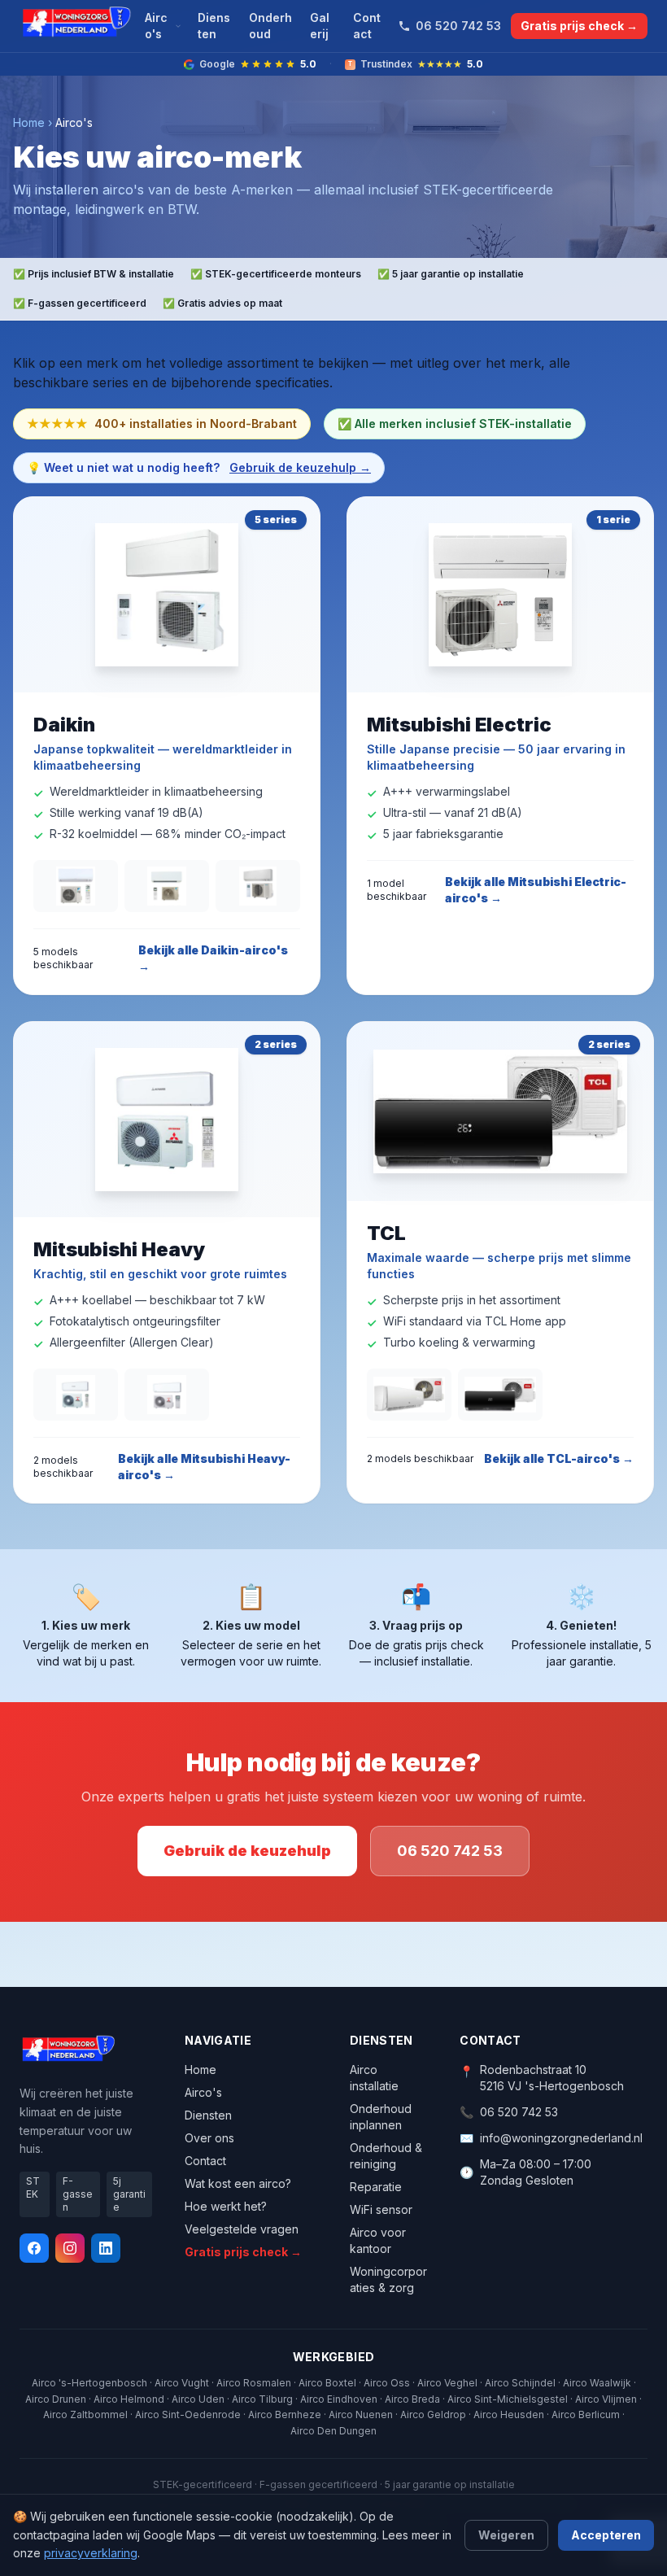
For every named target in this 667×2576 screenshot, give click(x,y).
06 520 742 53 (458, 26)
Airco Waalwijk (597, 2383)
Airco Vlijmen (606, 2399)
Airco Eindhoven (339, 2399)
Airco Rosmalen (254, 2383)
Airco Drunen (56, 2399)
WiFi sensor (381, 2209)
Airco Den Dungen (333, 2431)
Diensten (214, 26)
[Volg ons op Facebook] (34, 2248)
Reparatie (376, 2187)
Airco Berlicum (586, 2414)
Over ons (209, 2138)
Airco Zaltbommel (85, 2414)
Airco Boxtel (327, 2383)
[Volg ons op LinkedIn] (106, 2248)
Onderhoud (270, 26)
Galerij (320, 26)
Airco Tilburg (262, 2399)
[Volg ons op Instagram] (70, 2248)
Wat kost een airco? (238, 2183)
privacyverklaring (91, 2553)
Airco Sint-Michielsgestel (508, 2399)
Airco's (156, 26)
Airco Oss (387, 2383)
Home (29, 122)
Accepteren (606, 2535)
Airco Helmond (129, 2399)
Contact (367, 26)
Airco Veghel (447, 2383)
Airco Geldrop (433, 2414)
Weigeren (506, 2535)
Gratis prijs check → (579, 26)
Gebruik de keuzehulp (247, 1851)
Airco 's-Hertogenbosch (89, 2383)
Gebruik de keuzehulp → (300, 467)
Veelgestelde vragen (242, 2229)
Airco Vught (182, 2383)
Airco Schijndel (520, 2383)
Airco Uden (198, 2399)
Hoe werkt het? (226, 2206)
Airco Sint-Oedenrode (188, 2414)
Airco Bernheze (285, 2414)
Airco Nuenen (361, 2414)
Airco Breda (412, 2399)
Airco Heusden (509, 2414)
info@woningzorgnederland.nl (561, 2138)
